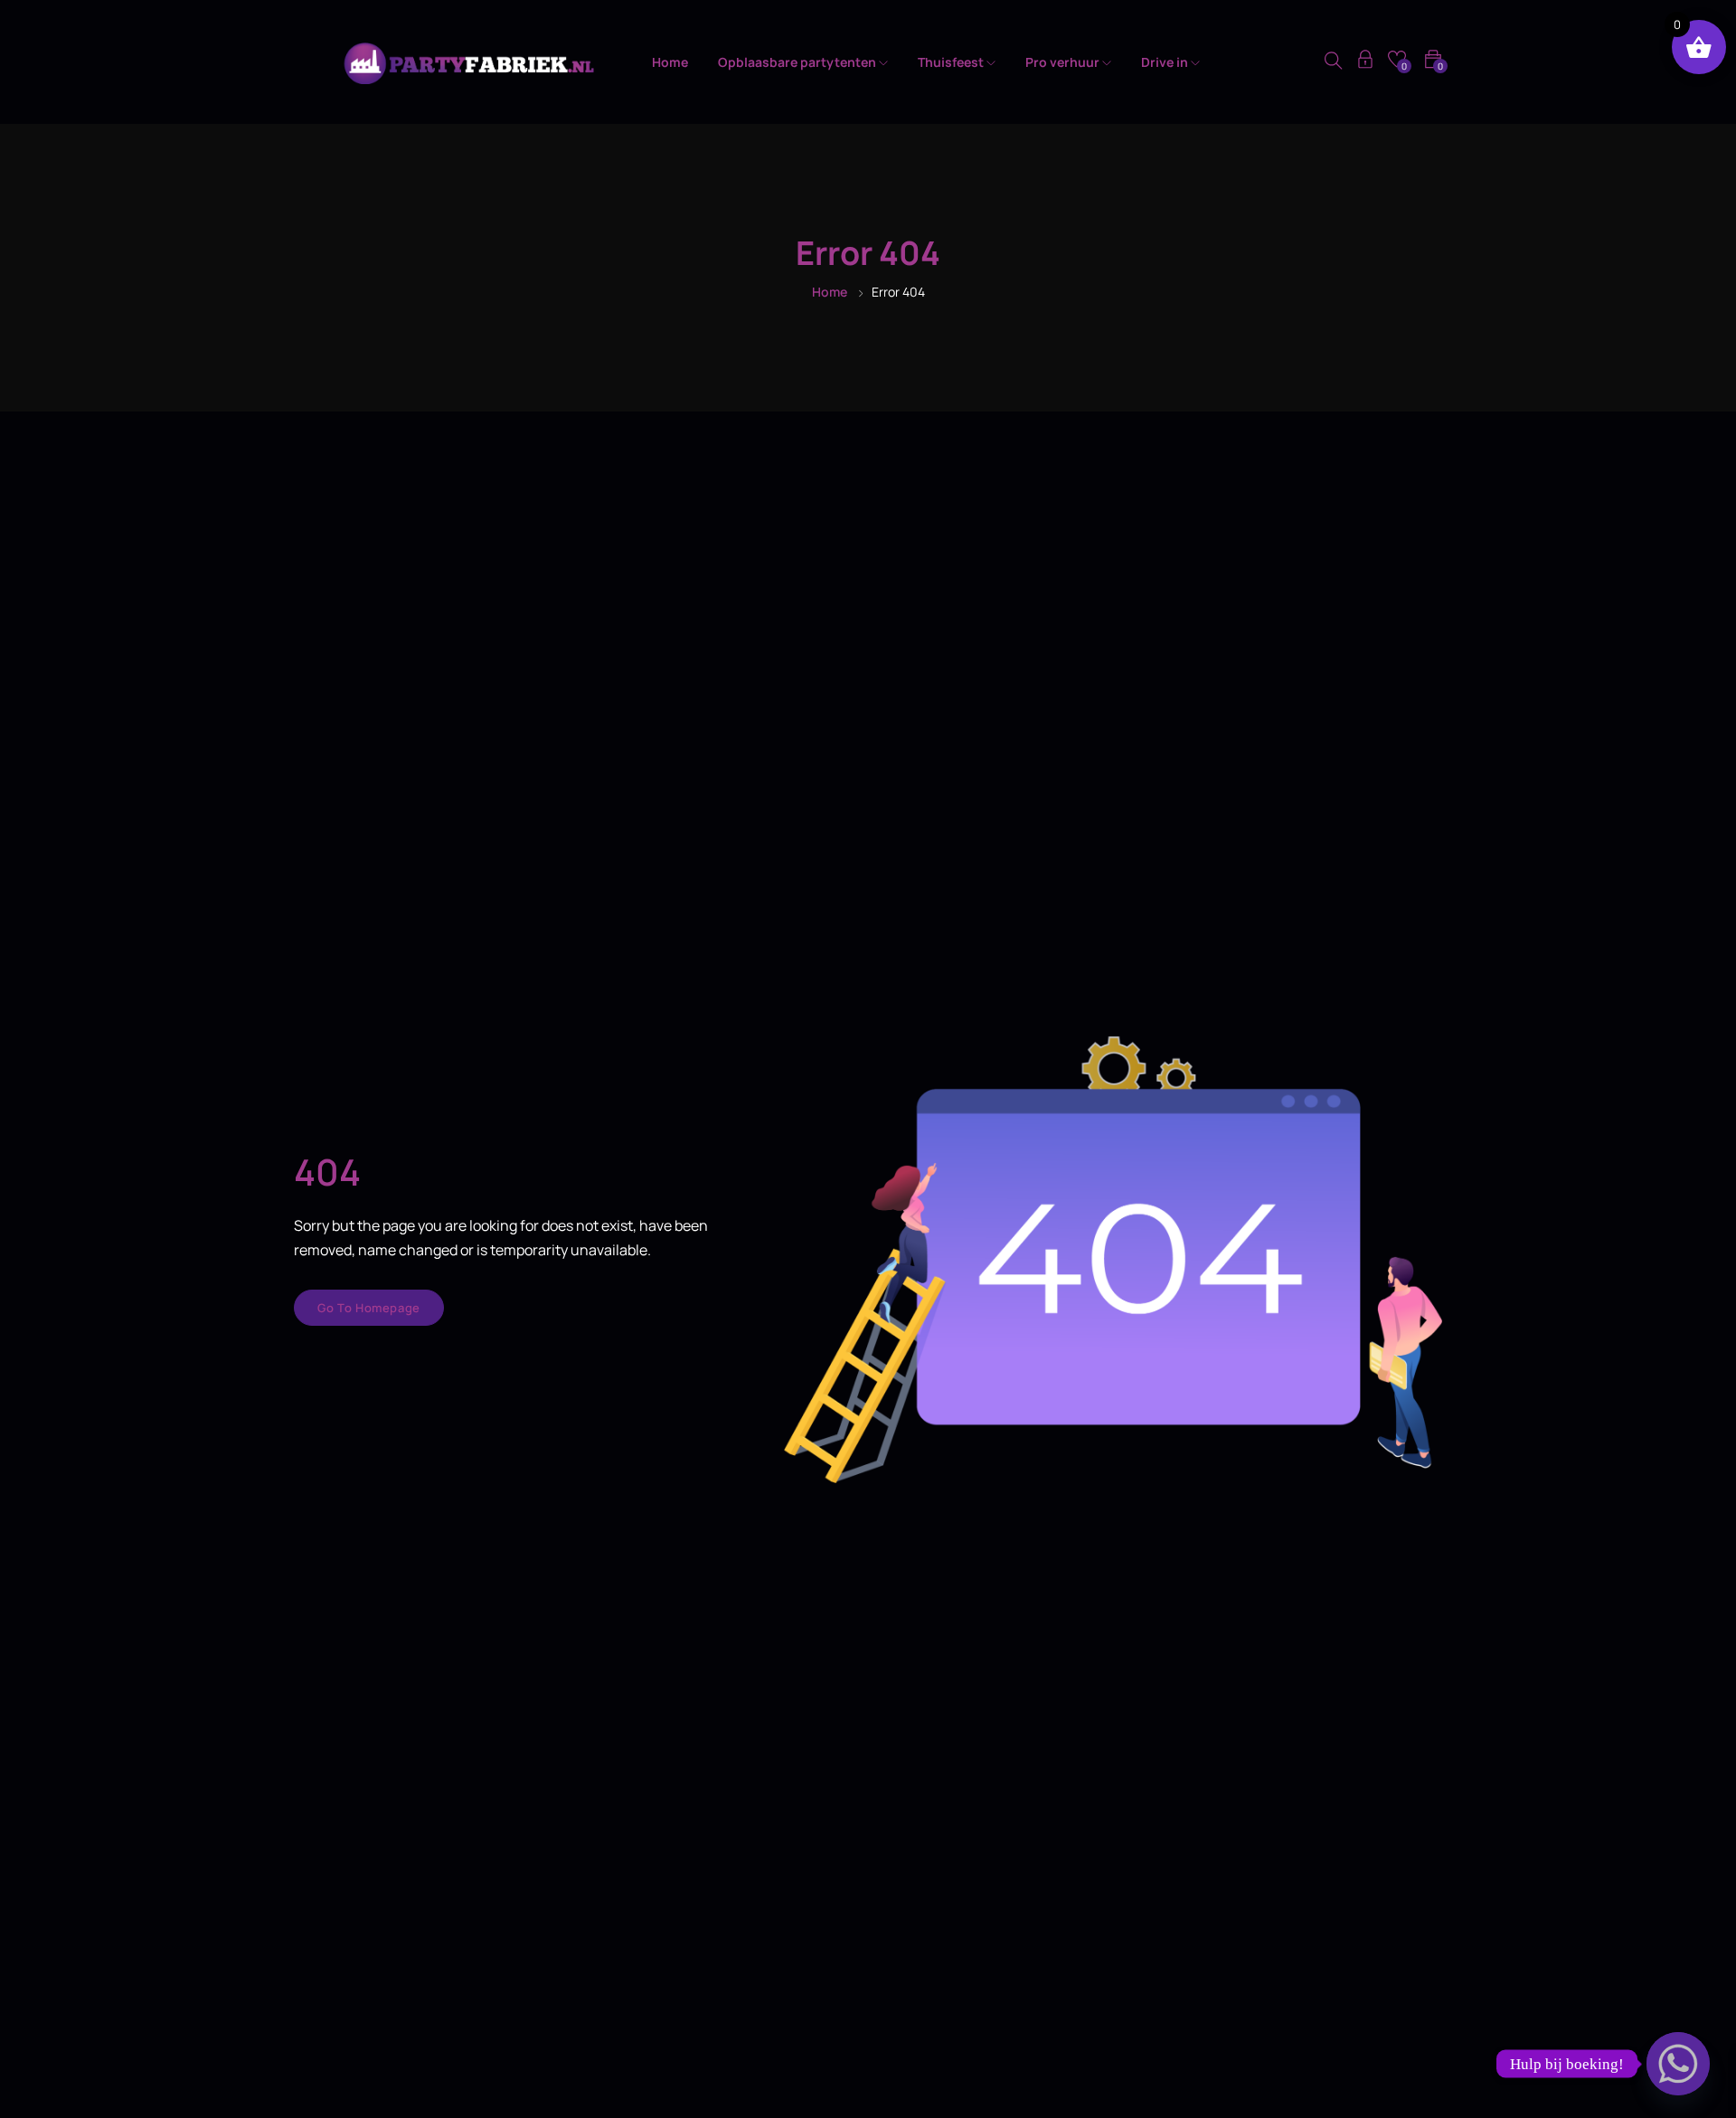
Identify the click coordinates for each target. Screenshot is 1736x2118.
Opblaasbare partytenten (798, 62)
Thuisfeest (952, 62)
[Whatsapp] (1678, 2064)
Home (670, 62)
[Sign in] (1365, 62)
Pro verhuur (1064, 62)
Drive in (1166, 62)
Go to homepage (369, 1308)
